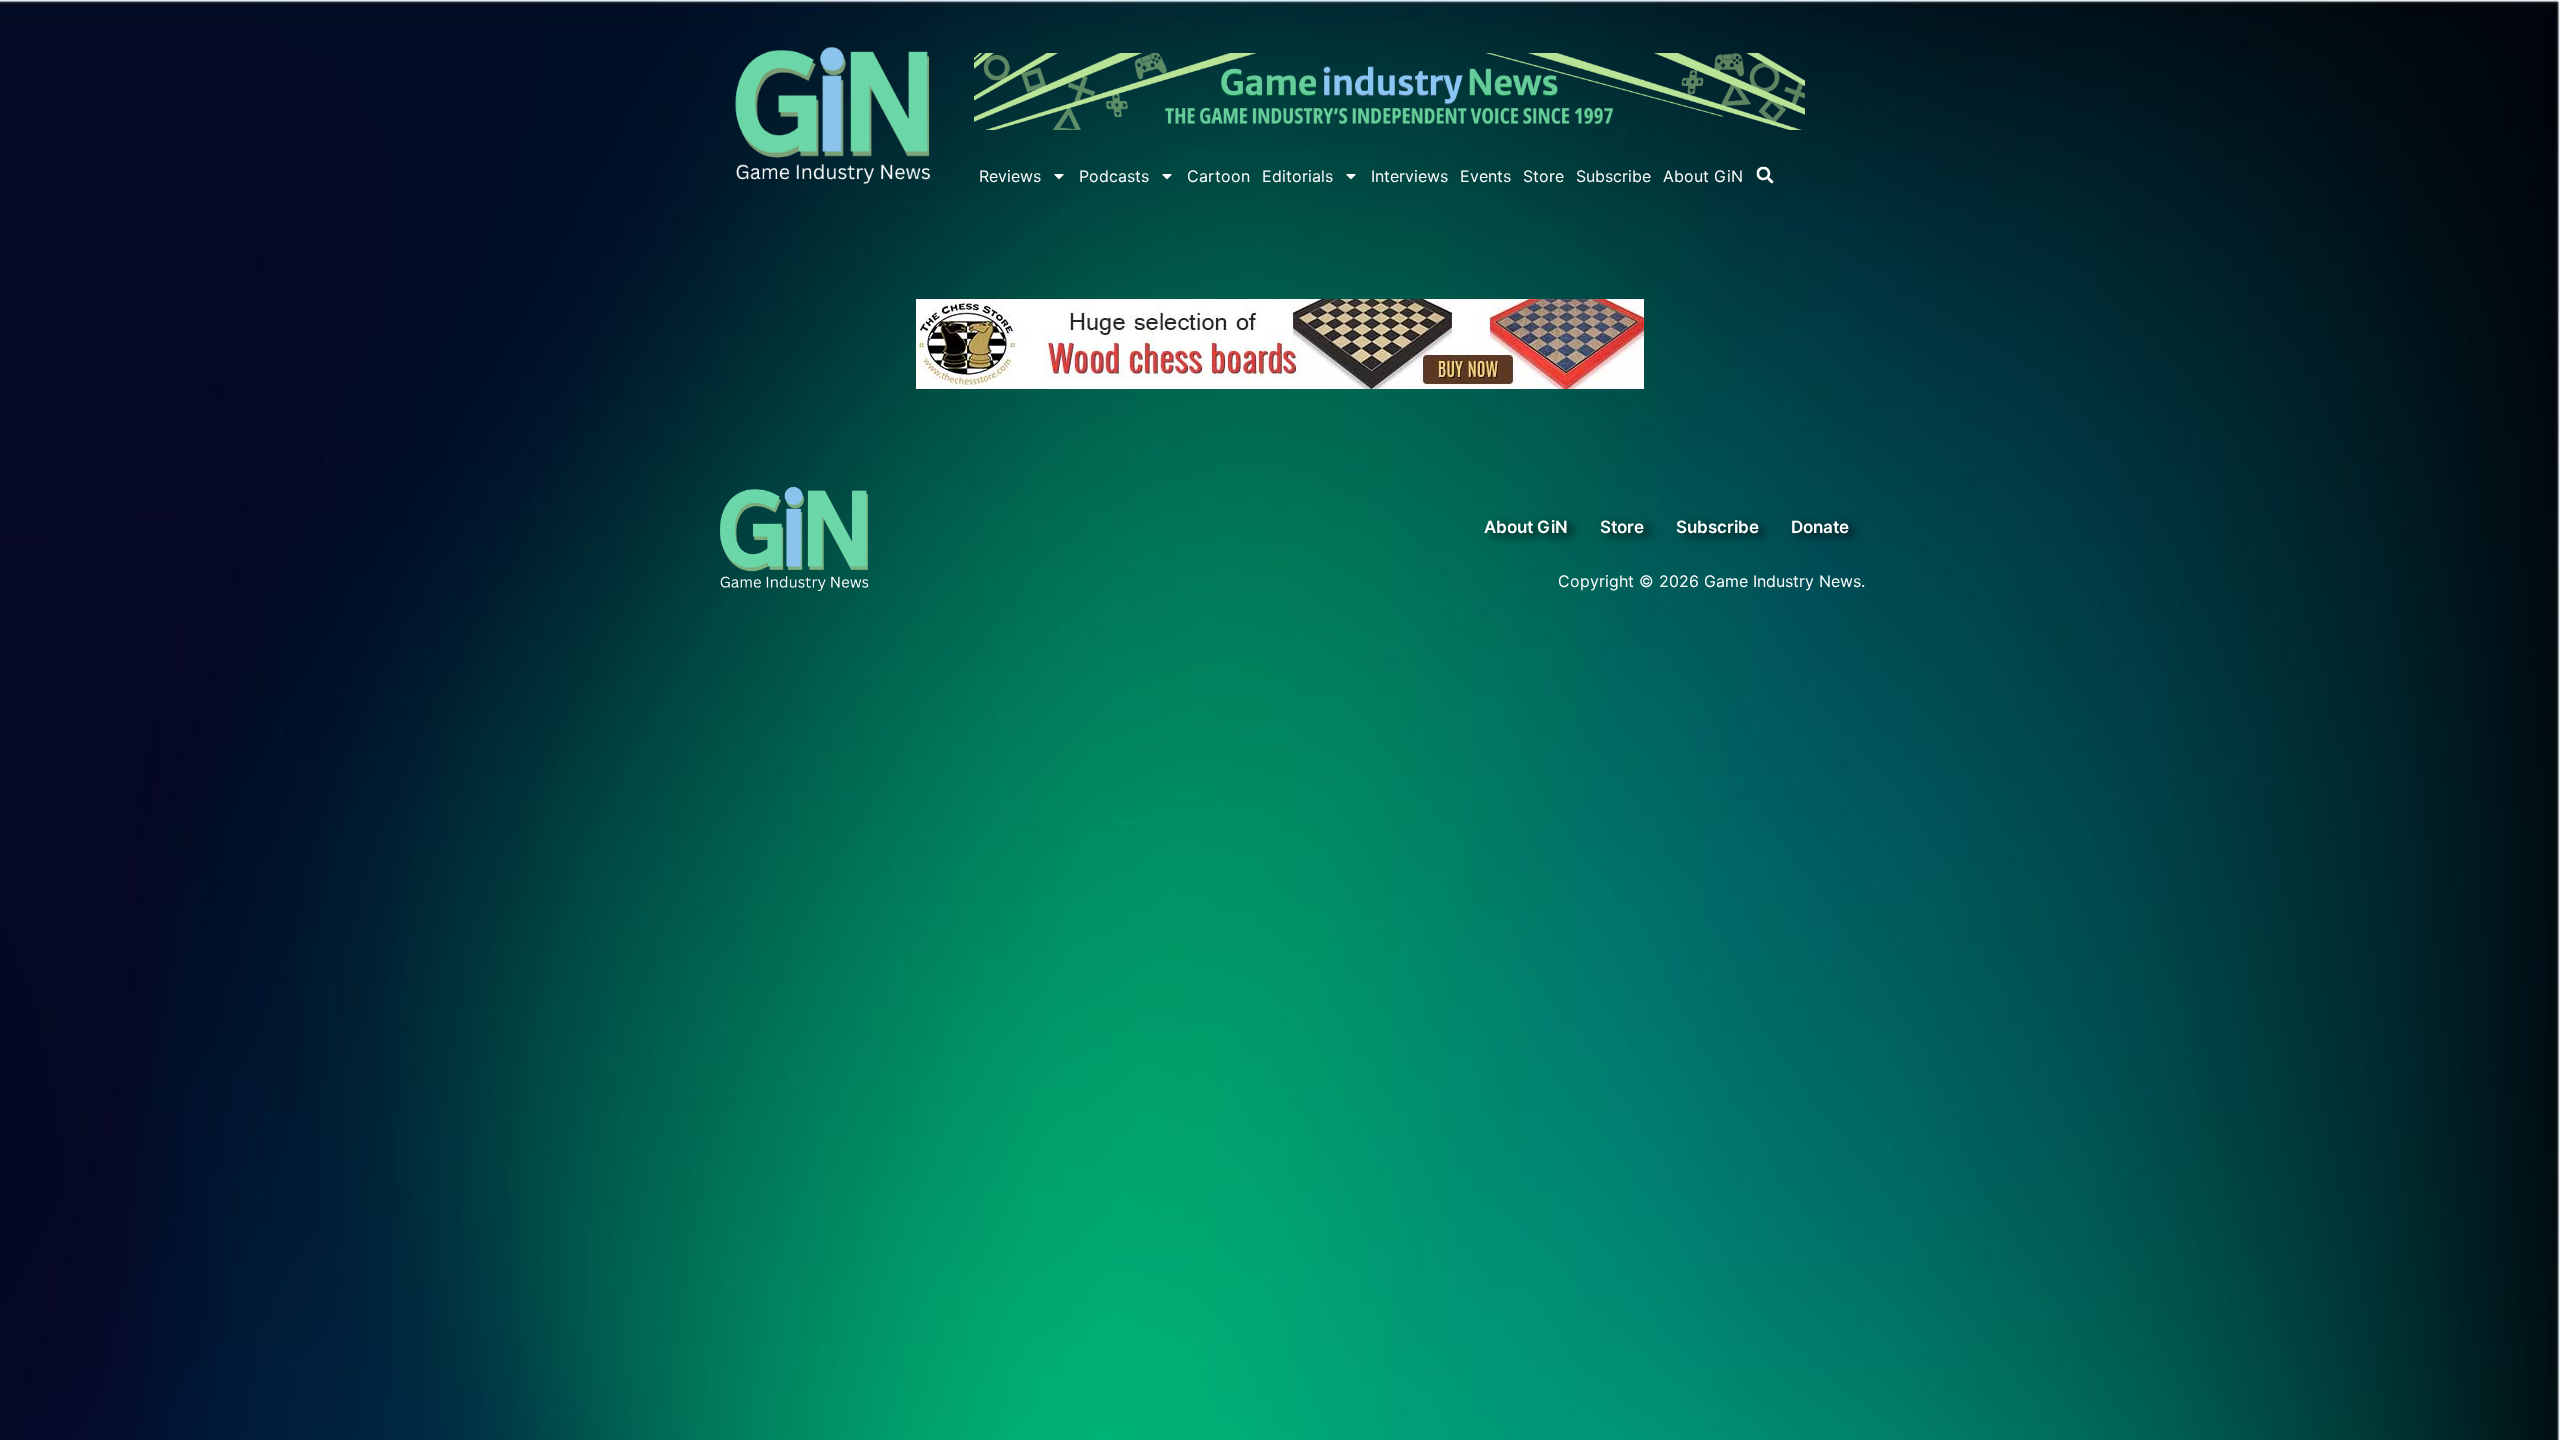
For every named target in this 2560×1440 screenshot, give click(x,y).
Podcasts (1114, 176)
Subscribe (1613, 176)
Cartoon (1218, 176)
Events (1485, 176)
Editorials (1297, 176)
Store (1543, 176)
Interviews (1409, 176)
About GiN (1703, 176)
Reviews (1010, 176)
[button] (1765, 175)
